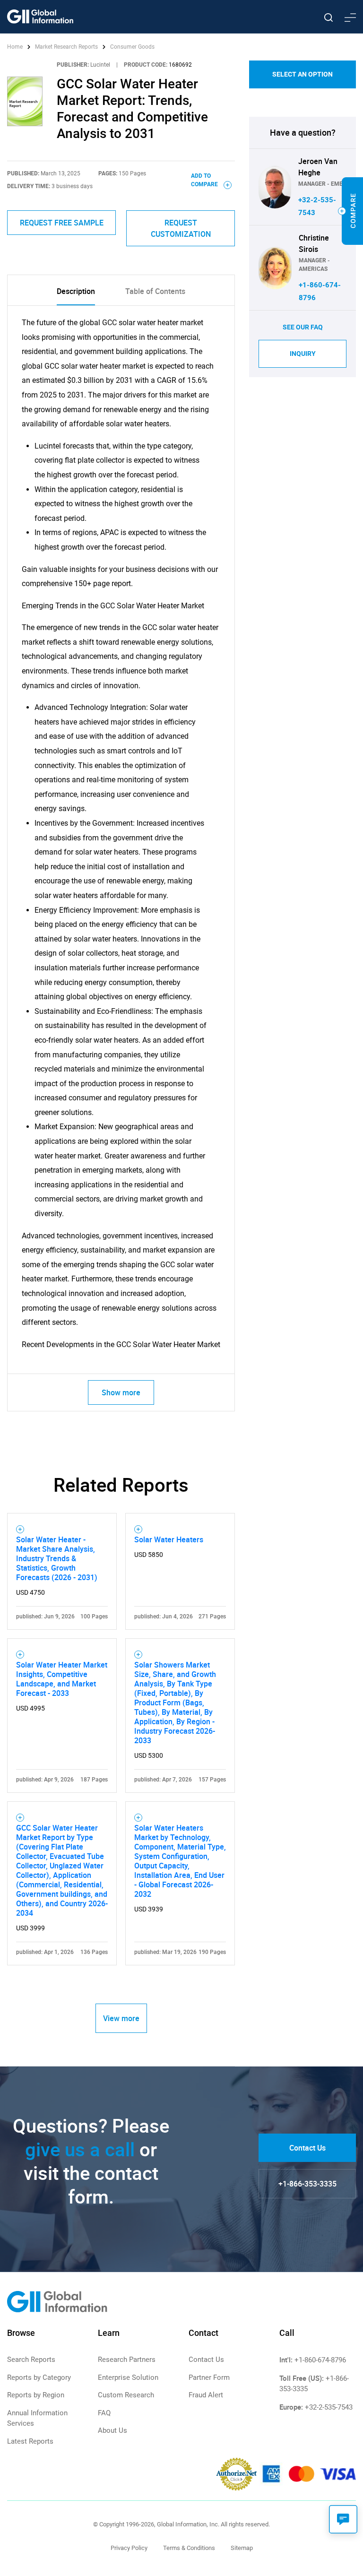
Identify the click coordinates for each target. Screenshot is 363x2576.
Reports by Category (39, 2377)
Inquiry (303, 354)
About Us (112, 2430)
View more (121, 2018)
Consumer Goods (132, 47)
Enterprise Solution (128, 2377)
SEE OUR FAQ (303, 327)
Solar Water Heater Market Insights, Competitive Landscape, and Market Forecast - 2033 (62, 1679)
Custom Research (126, 2395)
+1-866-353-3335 (307, 2184)
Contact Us (307, 2148)
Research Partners (127, 2360)
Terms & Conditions (189, 2548)
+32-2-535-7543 (329, 2407)
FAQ (104, 2413)
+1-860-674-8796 (320, 2360)
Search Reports (31, 2360)
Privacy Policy (129, 2548)
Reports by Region (36, 2395)
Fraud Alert (206, 2395)
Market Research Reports (66, 47)
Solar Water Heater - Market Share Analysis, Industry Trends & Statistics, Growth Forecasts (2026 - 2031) (57, 1558)
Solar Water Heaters (169, 1539)
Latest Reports (30, 2441)
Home (16, 47)
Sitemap (242, 2548)
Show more (121, 1392)
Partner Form (209, 2377)
